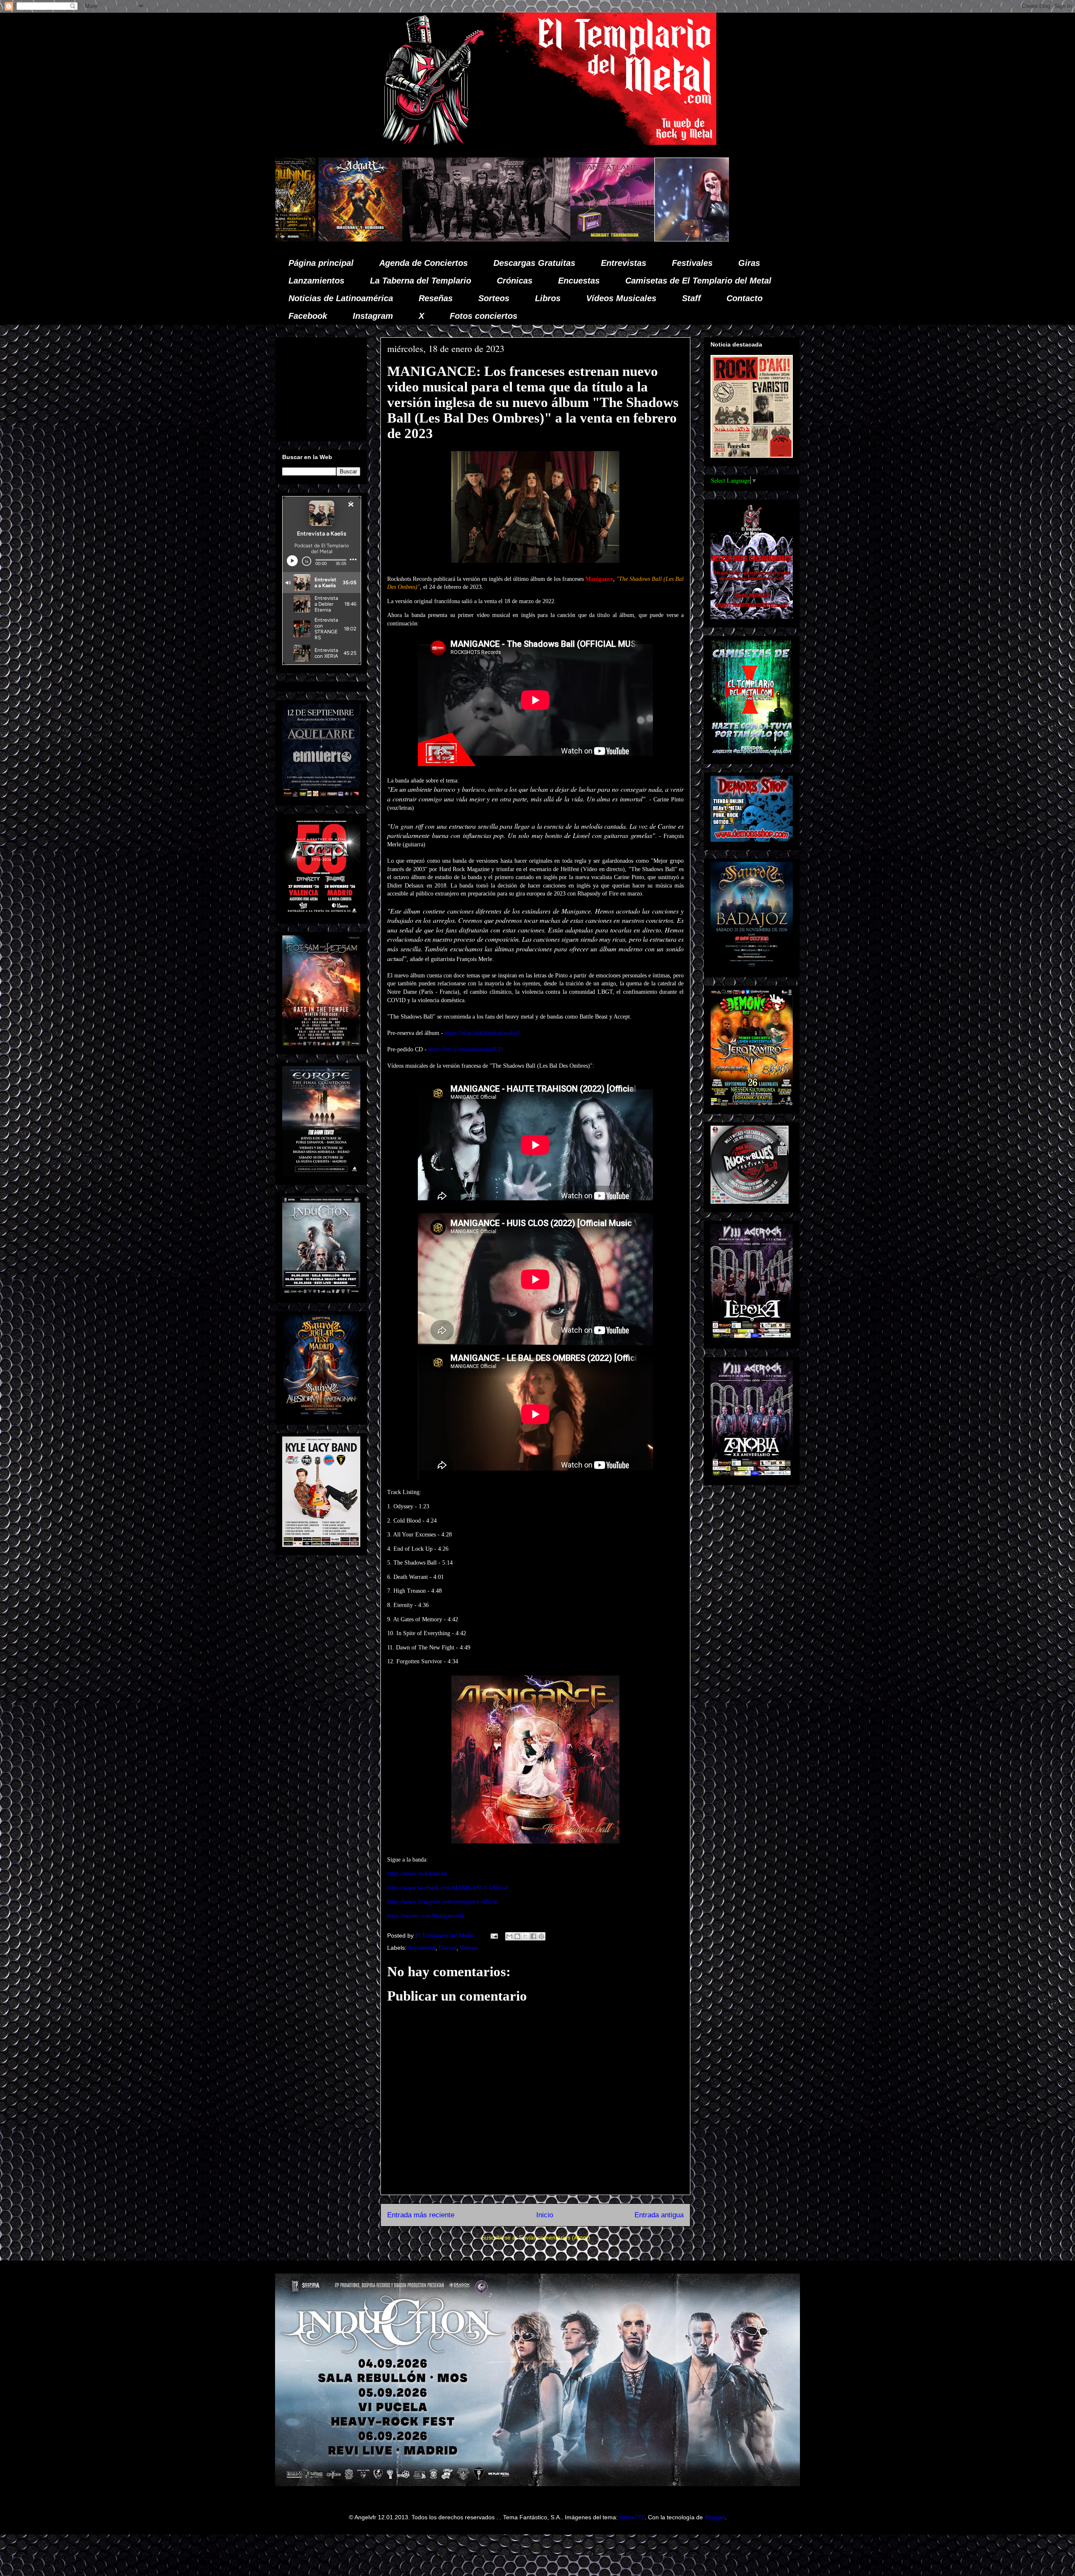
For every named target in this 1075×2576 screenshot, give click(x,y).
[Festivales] (411, 239)
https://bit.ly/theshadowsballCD (465, 1049)
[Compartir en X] (525, 1936)
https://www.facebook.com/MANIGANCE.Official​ (448, 1888)
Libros (548, 298)
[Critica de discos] (613, 239)
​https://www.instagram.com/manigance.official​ (443, 1902)
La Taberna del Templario (421, 281)
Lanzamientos (316, 281)
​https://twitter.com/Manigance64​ (425, 1916)
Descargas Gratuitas (534, 263)
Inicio (545, 2215)
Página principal (321, 263)
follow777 (632, 2517)
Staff (691, 298)
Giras (749, 263)
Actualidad (422, 1948)
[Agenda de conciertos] (469, 239)
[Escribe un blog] (517, 1936)
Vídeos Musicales (621, 298)
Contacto (745, 298)
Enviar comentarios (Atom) (555, 2237)
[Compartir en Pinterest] (541, 1936)
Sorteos (494, 298)
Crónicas (515, 281)
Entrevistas (624, 263)
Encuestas (579, 281)
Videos (469, 1948)
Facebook (308, 316)
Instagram (373, 316)
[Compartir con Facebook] (533, 1936)
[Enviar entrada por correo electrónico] (494, 1935)
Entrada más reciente (421, 2215)
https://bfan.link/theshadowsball (482, 1033)
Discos (448, 1948)
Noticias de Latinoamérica (341, 298)
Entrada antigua (659, 2215)
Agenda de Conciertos (423, 263)
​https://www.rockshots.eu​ (417, 1874)
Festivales (692, 263)
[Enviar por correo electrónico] (509, 1936)
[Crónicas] (316, 239)
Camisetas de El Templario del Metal (698, 281)
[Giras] (534, 239)
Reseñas (436, 298)
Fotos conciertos (484, 316)
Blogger (715, 2517)
